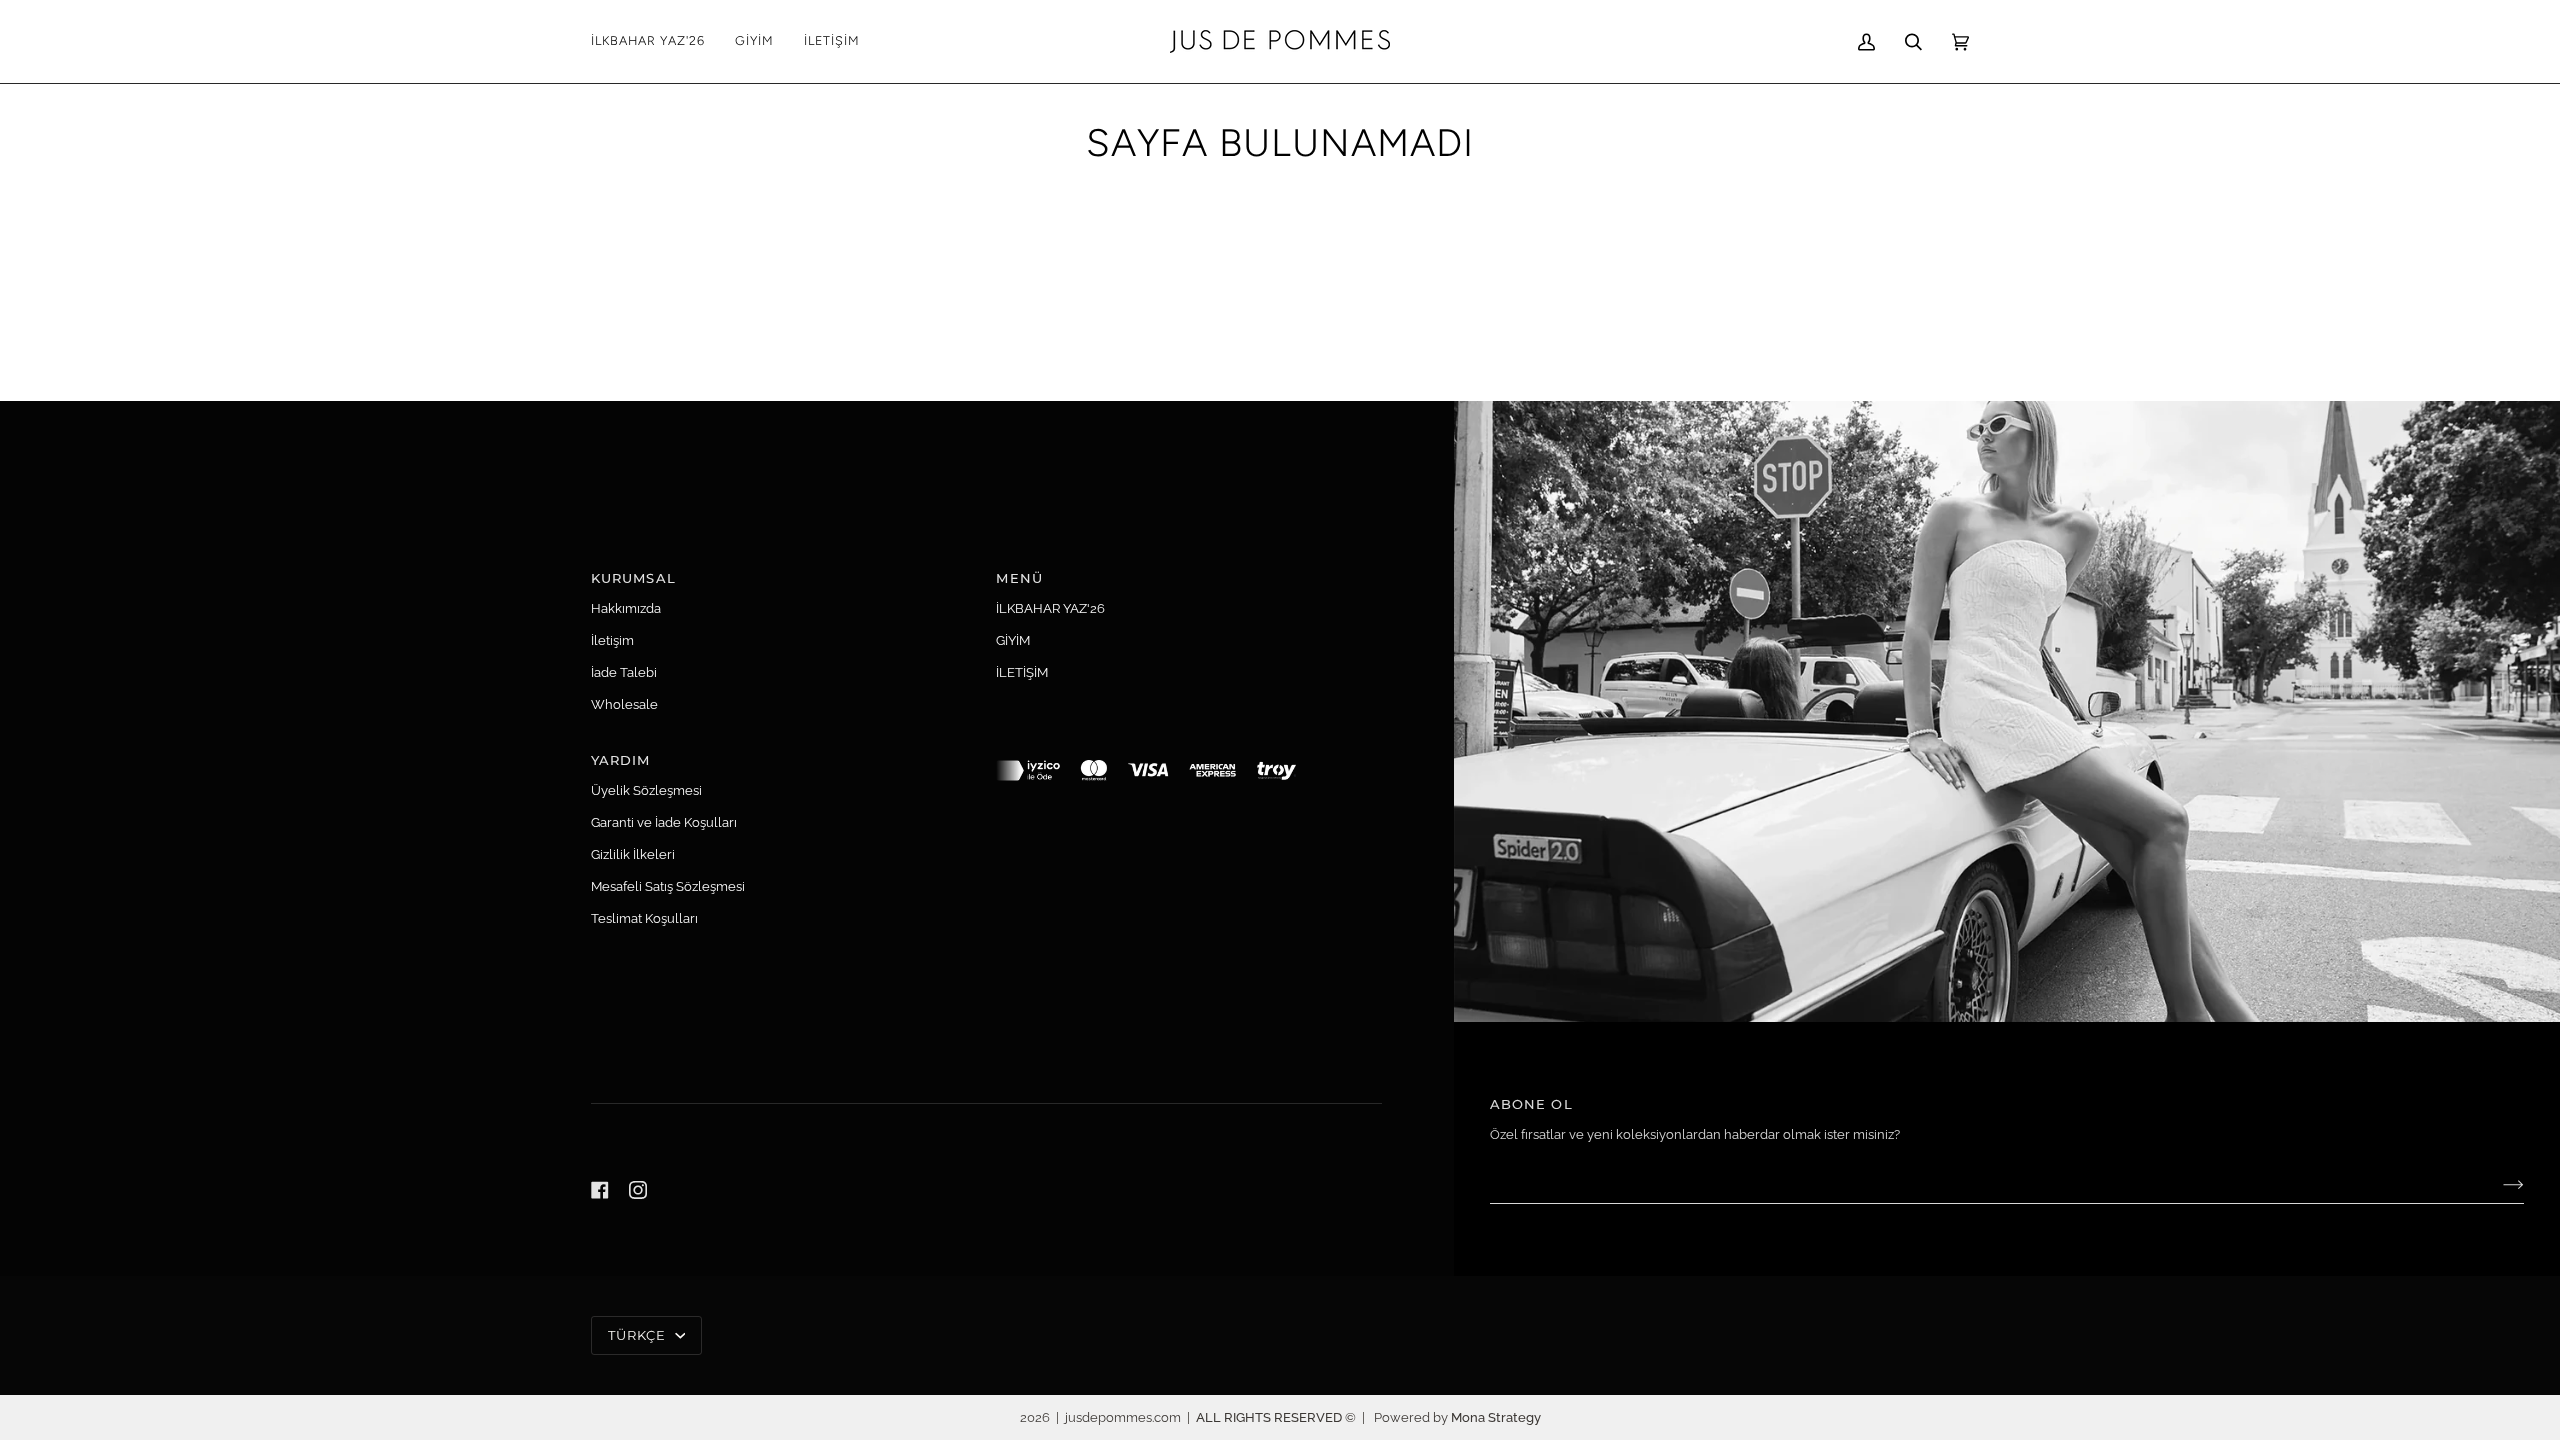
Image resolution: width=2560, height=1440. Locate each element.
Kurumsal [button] (633, 578)
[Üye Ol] (2497, 1185)
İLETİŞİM (1022, 672)
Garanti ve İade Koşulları (664, 822)
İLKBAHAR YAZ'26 (1050, 608)
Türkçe (639, 1335)
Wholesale (624, 704)
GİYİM (1013, 640)
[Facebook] (600, 1190)
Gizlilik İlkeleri (633, 854)
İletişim (612, 640)
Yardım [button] (621, 760)
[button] (754, 41)
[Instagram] (638, 1190)
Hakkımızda (626, 608)
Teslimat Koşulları (644, 918)
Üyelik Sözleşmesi (646, 790)
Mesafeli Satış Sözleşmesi (668, 886)
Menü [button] (1019, 578)
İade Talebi (624, 672)
